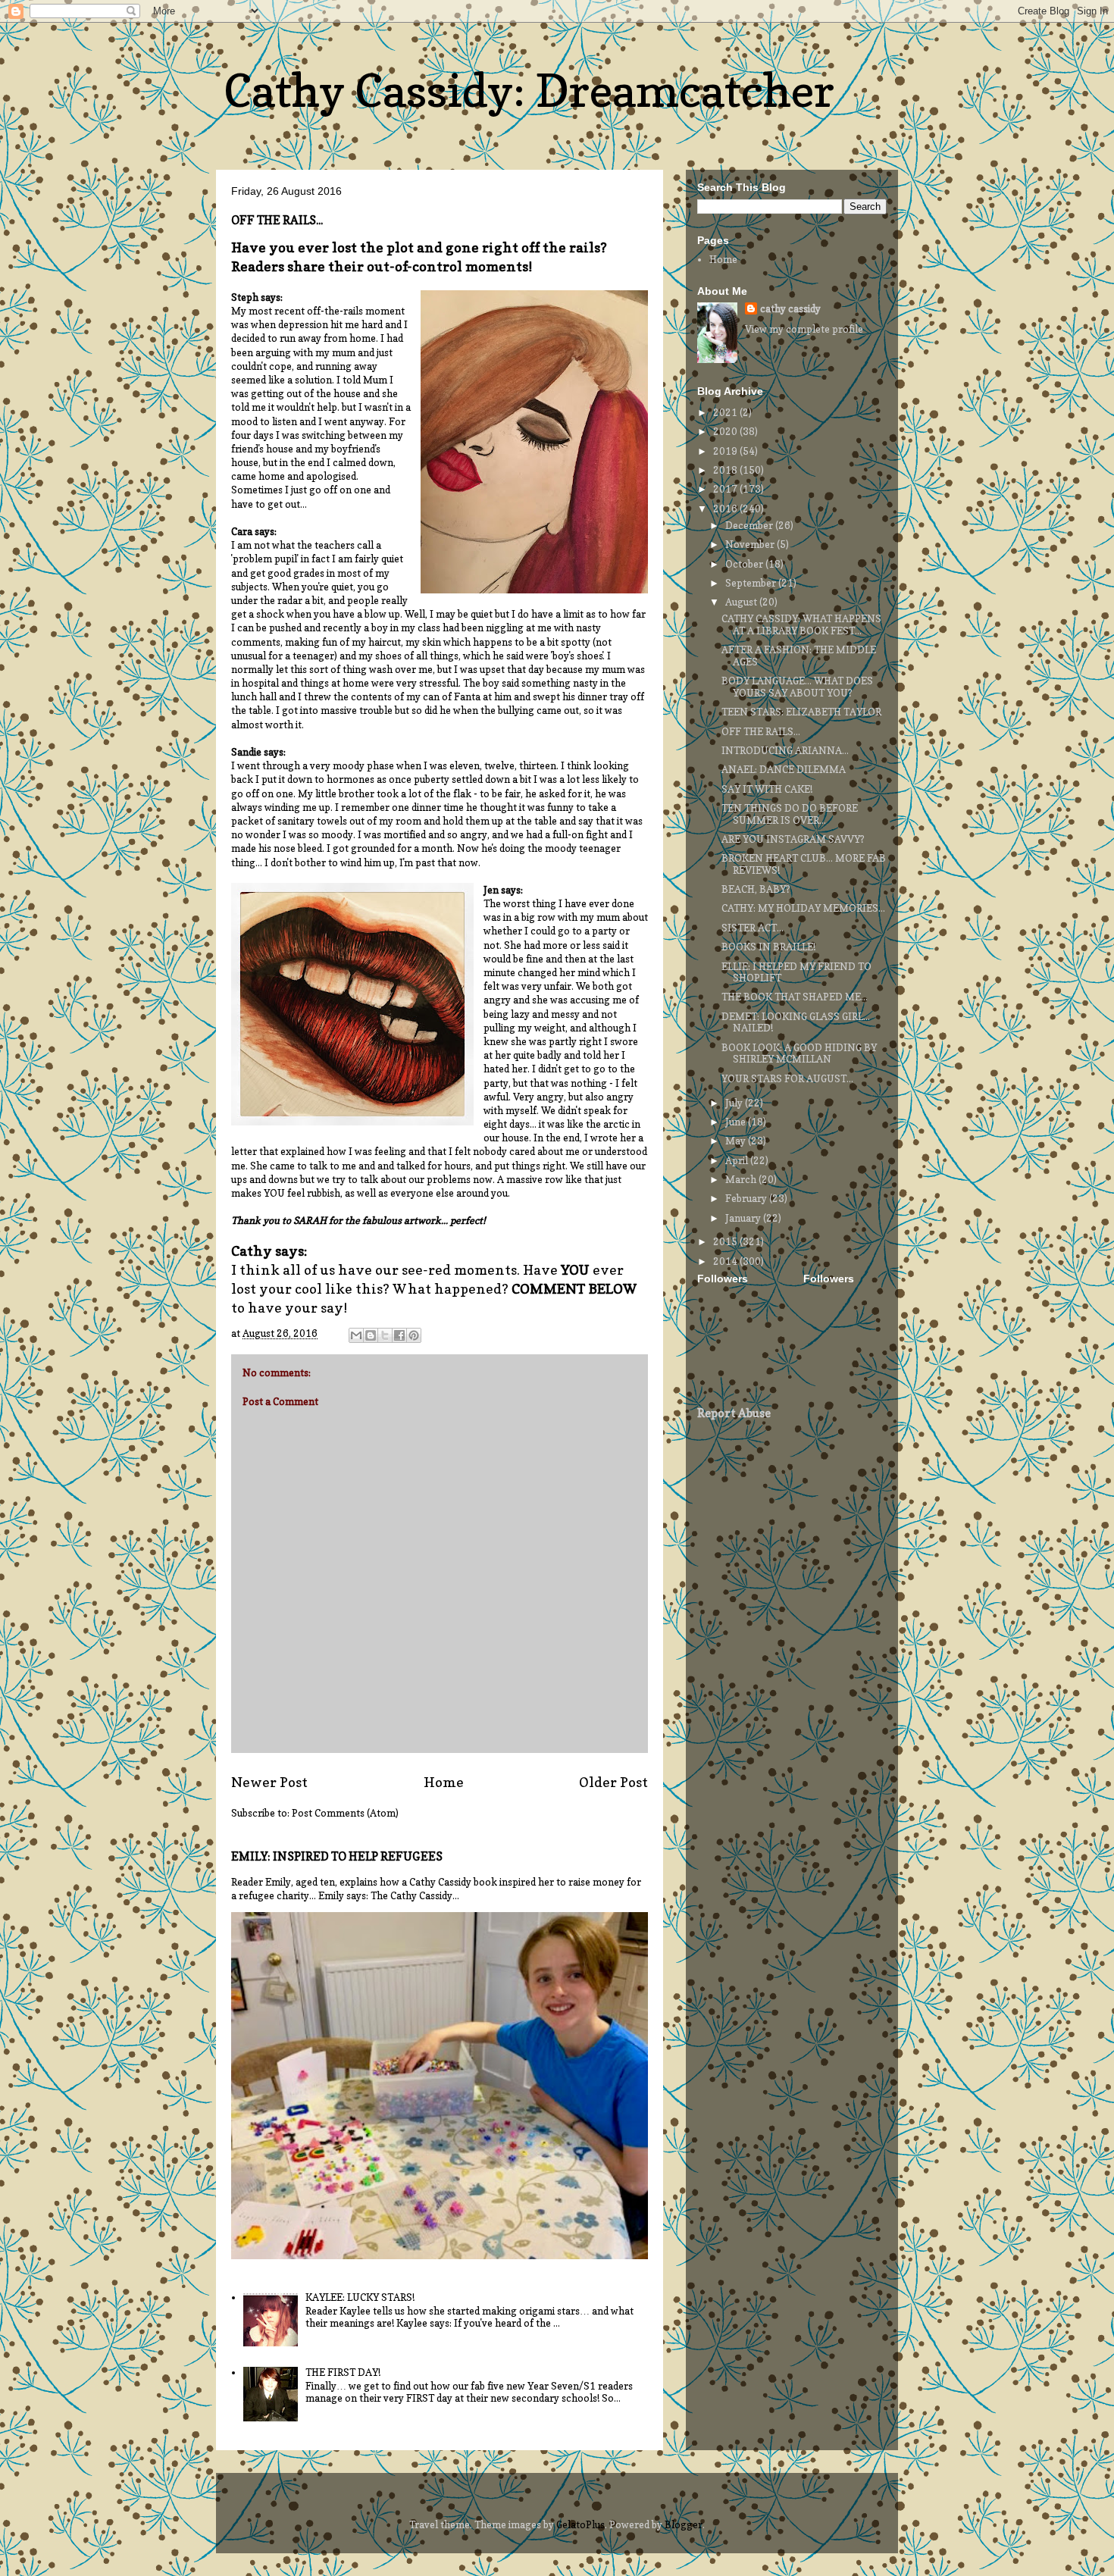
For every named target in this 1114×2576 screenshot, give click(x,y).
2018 (726, 470)
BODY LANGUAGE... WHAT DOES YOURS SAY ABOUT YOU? (797, 687)
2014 (726, 1261)
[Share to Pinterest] (414, 1335)
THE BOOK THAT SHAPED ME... (795, 997)
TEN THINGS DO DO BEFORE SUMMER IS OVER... (790, 814)
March (742, 1179)
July (735, 1103)
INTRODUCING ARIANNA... (785, 750)
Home (444, 1782)
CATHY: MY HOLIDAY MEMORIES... (803, 908)
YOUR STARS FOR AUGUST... (787, 1078)
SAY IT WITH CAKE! (767, 789)
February (747, 1198)
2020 (726, 431)
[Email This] (356, 1335)
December (750, 525)
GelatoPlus (580, 2524)
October (745, 564)
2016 (726, 509)
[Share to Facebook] (399, 1335)
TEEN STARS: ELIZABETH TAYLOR (801, 712)
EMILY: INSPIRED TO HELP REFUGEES (337, 1856)
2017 (726, 489)
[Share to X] (385, 1335)
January (744, 1218)
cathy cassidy (790, 308)
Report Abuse (734, 1413)
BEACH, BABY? (756, 889)
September (752, 583)
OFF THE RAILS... (761, 731)
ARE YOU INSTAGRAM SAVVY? (793, 839)
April (738, 1160)
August (742, 602)
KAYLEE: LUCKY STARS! (360, 2297)
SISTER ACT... (753, 928)
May (737, 1141)
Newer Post (269, 1782)
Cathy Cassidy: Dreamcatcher (529, 90)
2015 (726, 1241)
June (737, 1122)
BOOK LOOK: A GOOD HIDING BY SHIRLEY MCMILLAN (799, 1053)
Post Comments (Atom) (345, 1813)
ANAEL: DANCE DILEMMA (784, 769)
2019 (726, 451)
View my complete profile (804, 329)
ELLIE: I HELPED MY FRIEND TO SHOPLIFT (796, 972)
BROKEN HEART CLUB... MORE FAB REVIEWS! (804, 864)
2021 (726, 412)
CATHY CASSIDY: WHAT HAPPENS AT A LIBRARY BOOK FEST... (801, 624)
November (751, 544)
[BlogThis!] (371, 1335)
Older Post (613, 1782)
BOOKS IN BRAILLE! (768, 947)
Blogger (684, 2524)
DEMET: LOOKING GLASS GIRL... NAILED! (796, 1022)
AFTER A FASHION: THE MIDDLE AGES (799, 656)
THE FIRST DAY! (343, 2372)
